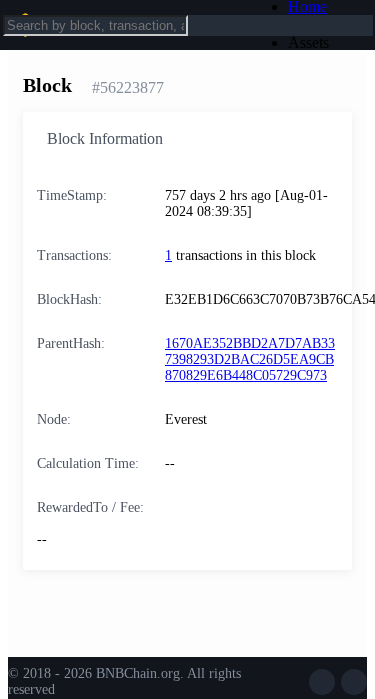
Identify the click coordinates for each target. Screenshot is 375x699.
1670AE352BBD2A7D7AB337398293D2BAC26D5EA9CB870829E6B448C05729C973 (250, 359)
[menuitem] (324, 43)
